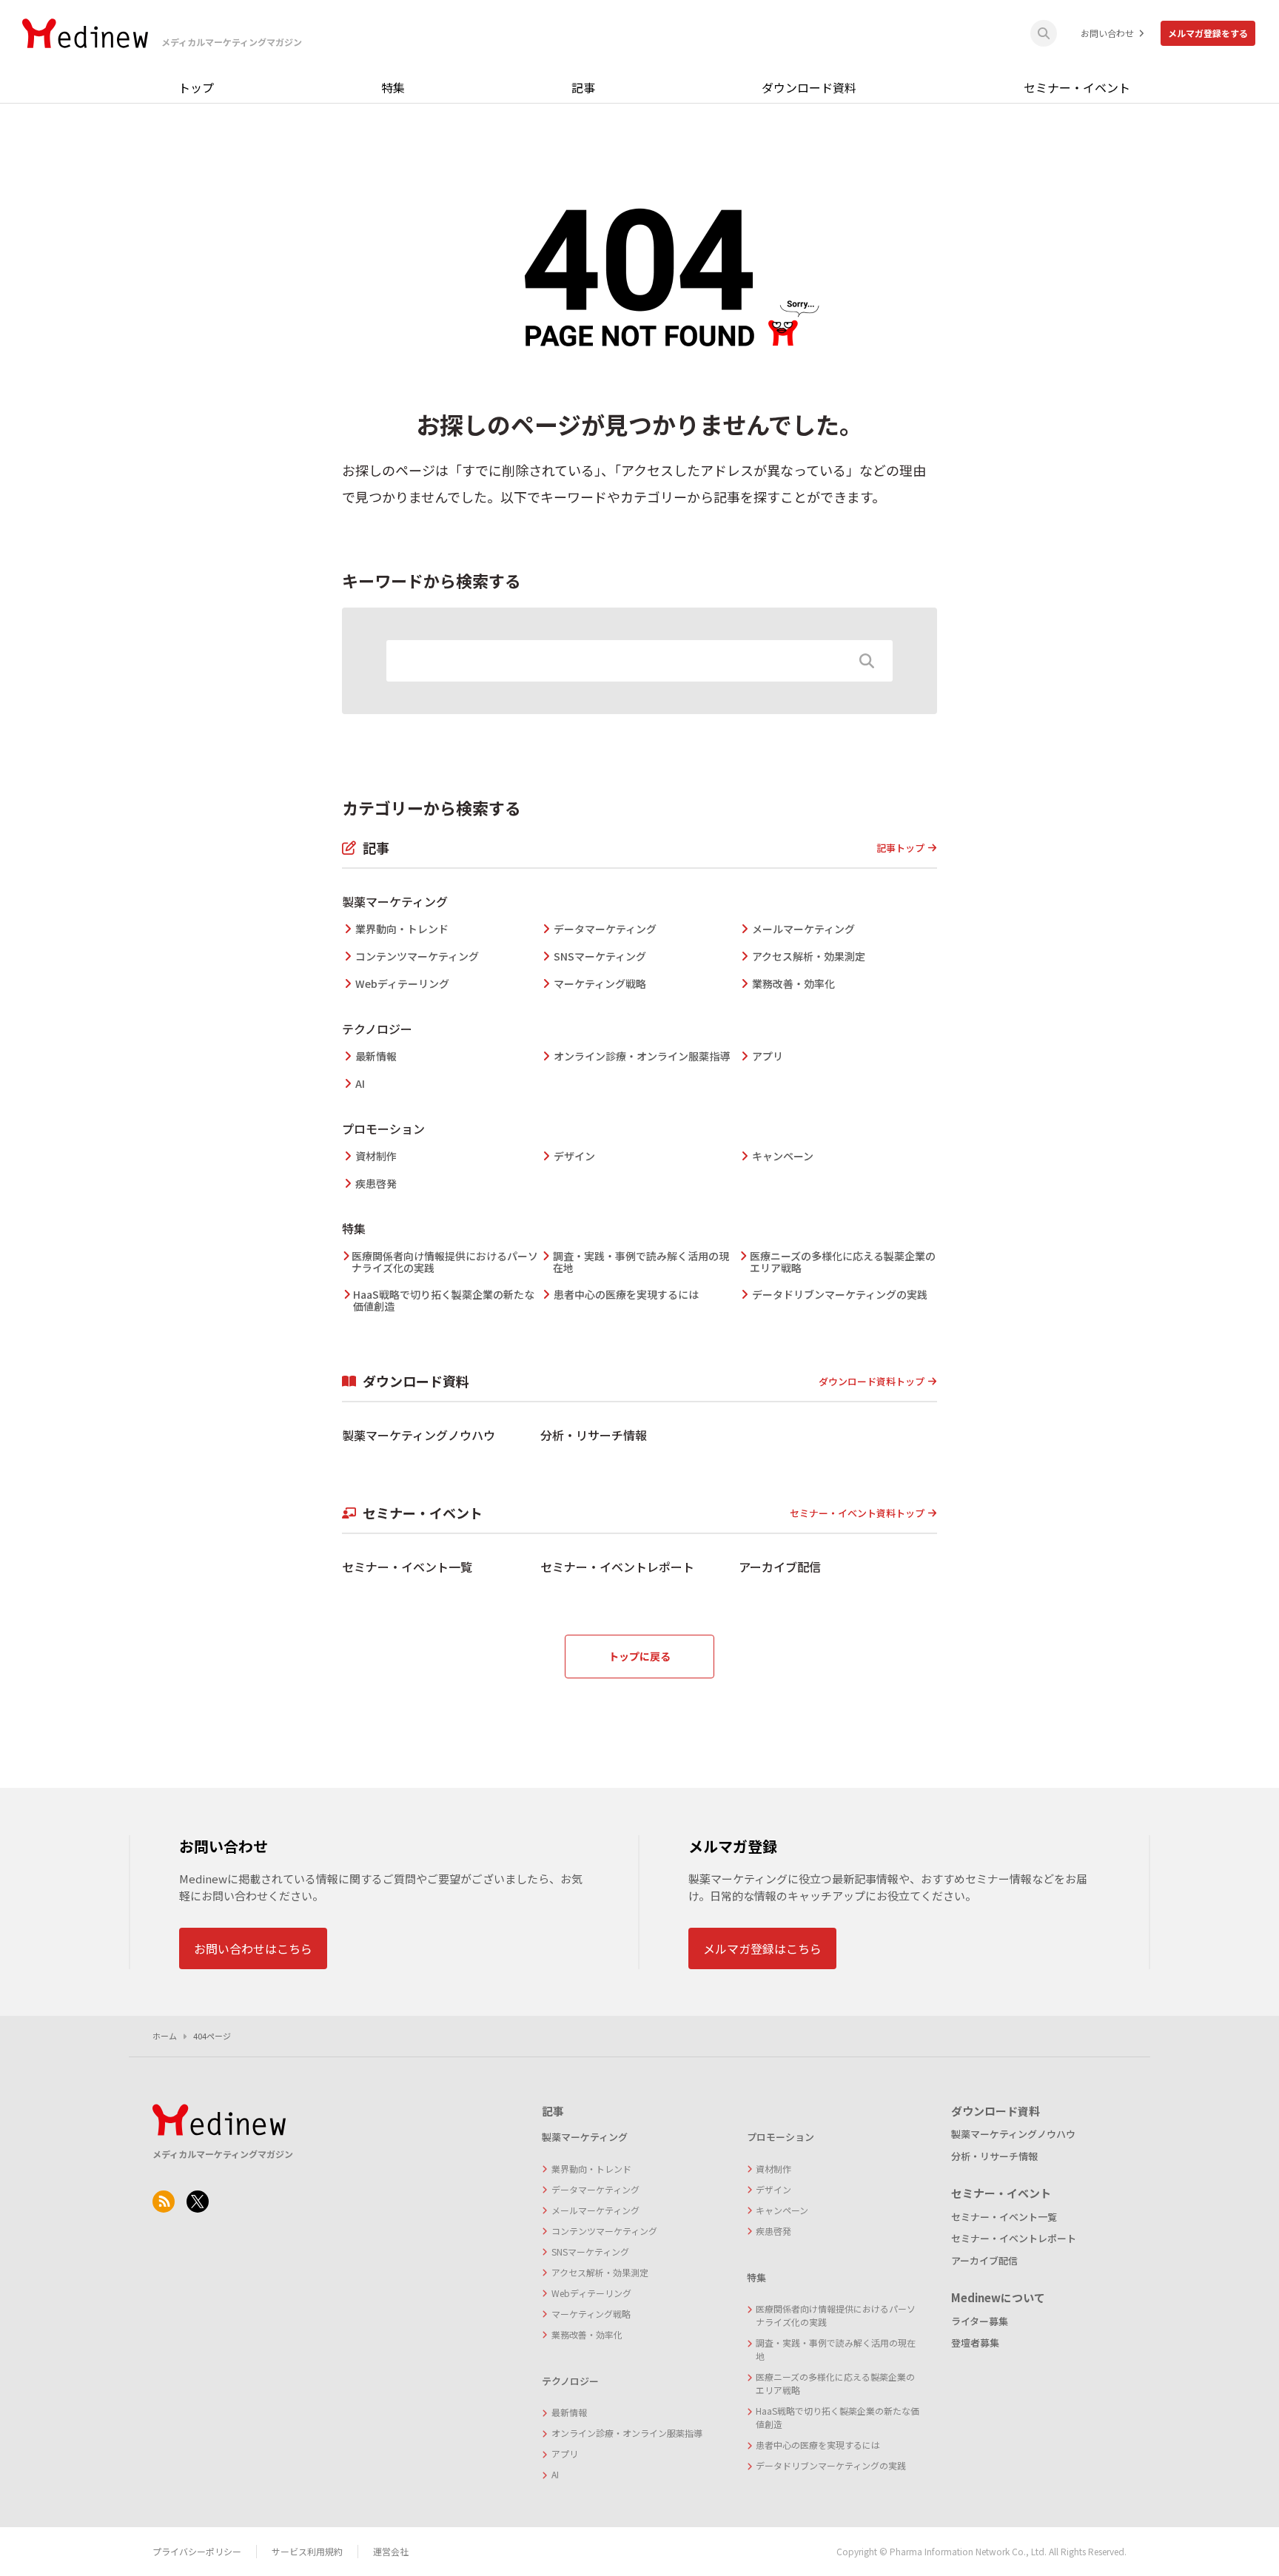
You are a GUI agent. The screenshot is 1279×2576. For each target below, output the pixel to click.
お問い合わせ (1107, 33)
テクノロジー (377, 1029)
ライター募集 (980, 2321)
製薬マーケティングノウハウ (419, 1435)
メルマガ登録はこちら (762, 1948)
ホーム (165, 2036)
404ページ (212, 2036)
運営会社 (391, 2551)
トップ (196, 87)
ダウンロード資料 (809, 87)
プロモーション (383, 1129)
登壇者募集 (975, 2343)
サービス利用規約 (307, 2551)
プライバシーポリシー (197, 2551)
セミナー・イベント (1077, 87)
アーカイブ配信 (780, 1567)
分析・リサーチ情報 (594, 1435)
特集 (393, 87)
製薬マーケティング (395, 901)
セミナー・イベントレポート (617, 1567)
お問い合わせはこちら (253, 1948)
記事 (583, 87)
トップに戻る (639, 1656)
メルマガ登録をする (1208, 33)
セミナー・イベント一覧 (407, 1567)
